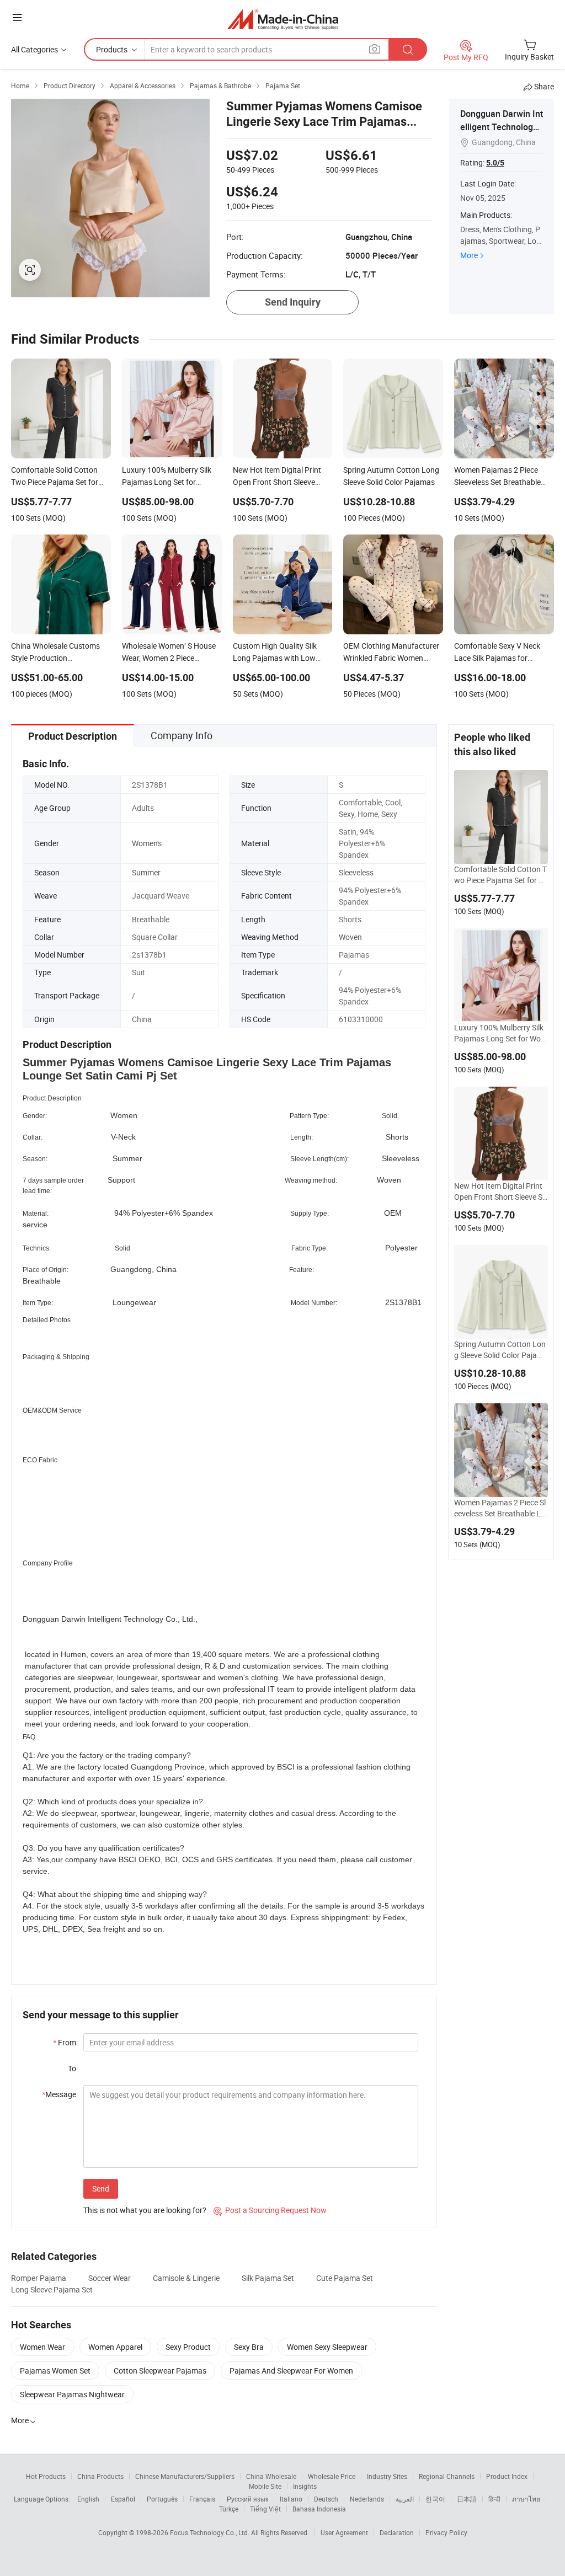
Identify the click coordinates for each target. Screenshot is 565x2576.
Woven (350, 937)
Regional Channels (447, 2476)
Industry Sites (387, 2476)
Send (101, 2188)
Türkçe (229, 2509)
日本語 (467, 2499)
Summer (146, 872)
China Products (100, 2476)
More (469, 255)
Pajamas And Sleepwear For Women (291, 2371)
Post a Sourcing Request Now (270, 2210)
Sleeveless (356, 872)
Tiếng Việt (265, 2509)
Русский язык (247, 2499)
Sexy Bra (249, 2347)
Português (162, 2499)
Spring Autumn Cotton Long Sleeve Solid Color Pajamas (501, 1350)
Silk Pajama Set (268, 2278)
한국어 (435, 2499)
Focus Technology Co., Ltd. (210, 2532)
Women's (147, 843)
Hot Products (46, 2476)
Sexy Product (188, 2347)
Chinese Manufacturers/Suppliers (185, 2476)
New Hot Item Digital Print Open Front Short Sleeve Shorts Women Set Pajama (500, 1191)
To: (73, 2068)
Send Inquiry (293, 302)
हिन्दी (494, 2499)
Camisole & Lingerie (186, 2278)
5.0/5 (495, 163)
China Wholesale (271, 2476)
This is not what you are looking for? (145, 2210)
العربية (405, 2499)
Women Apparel (115, 2347)
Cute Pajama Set (345, 2278)
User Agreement (344, 2532)
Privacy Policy (446, 2532)
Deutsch (326, 2499)
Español (123, 2499)
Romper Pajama (39, 2278)
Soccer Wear (110, 2278)
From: (65, 2042)
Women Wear (42, 2347)
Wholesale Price (332, 2476)
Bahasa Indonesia (319, 2509)
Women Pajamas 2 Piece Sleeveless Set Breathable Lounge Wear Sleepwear (500, 1508)
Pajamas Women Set (55, 2371)
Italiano (291, 2499)
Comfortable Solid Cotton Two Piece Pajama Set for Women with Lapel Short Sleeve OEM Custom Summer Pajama (500, 875)
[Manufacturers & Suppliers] (283, 19)
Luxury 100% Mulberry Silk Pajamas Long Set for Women (501, 1033)
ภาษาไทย (526, 2499)
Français (202, 2499)
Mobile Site (265, 2486)
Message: (60, 2094)
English (88, 2499)
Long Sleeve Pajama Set (52, 2289)
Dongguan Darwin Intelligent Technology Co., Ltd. (502, 127)
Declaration (397, 2532)
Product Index (507, 2476)
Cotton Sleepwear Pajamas (160, 2371)
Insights (305, 2486)
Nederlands (367, 2499)
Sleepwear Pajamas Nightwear (72, 2394)
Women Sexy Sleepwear (327, 2347)
